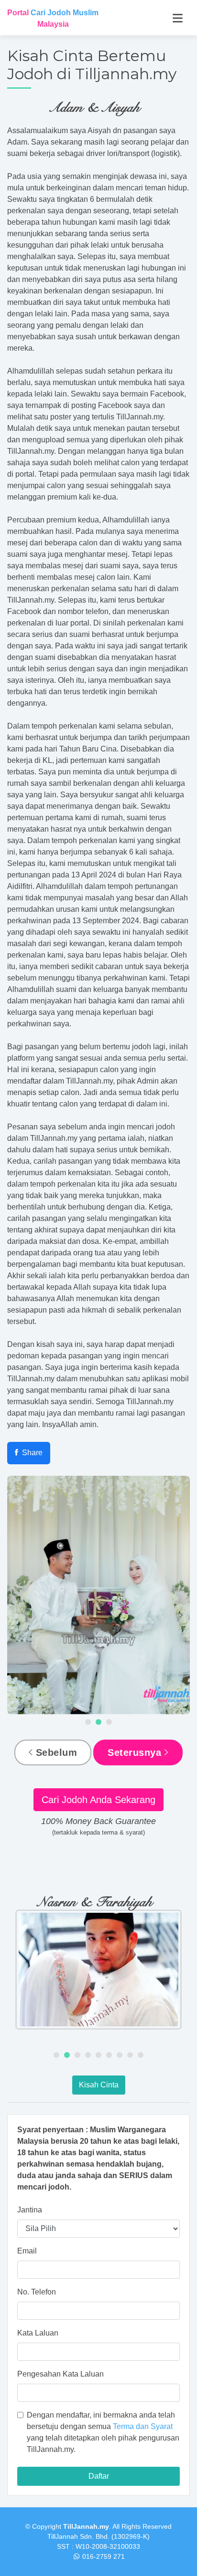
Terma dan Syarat (143, 2426)
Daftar (99, 2476)
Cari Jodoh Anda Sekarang (98, 1800)
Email (27, 2251)
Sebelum (55, 1752)
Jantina (30, 2210)
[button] (88, 1722)
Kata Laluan (38, 2333)
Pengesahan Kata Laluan (60, 2374)
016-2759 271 (104, 2556)
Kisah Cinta (99, 2085)
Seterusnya (136, 1752)
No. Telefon (37, 2292)
